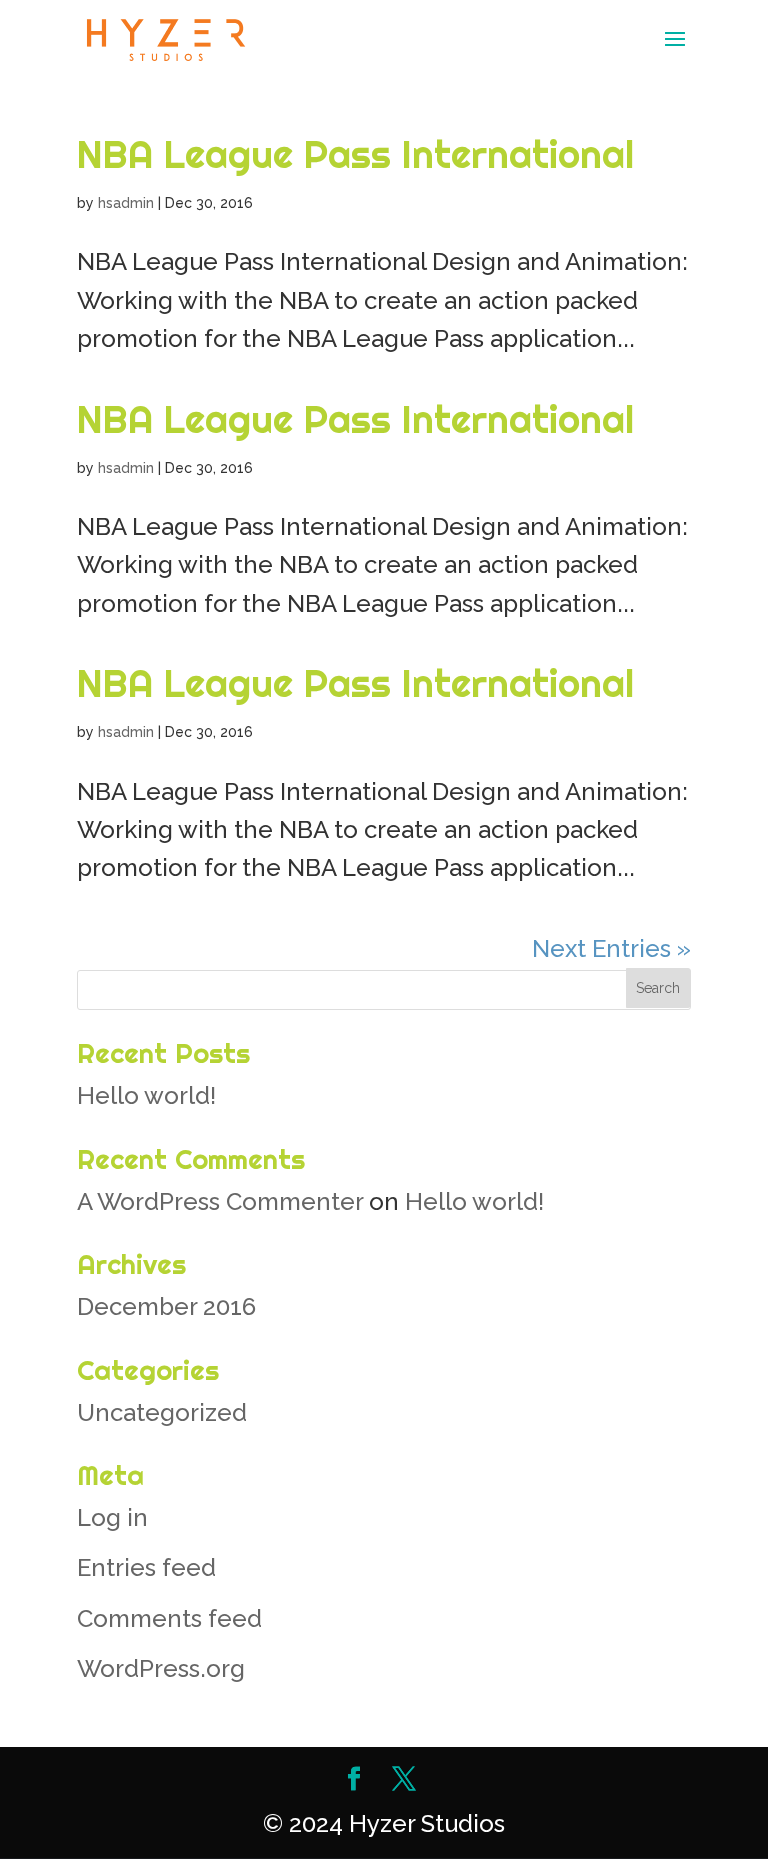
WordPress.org (161, 1668)
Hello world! (146, 1095)
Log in (112, 1517)
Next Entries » (611, 948)
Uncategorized (162, 1412)
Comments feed (169, 1618)
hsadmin (126, 203)
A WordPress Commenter (220, 1201)
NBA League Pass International (355, 154)
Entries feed (146, 1567)
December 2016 (166, 1306)
